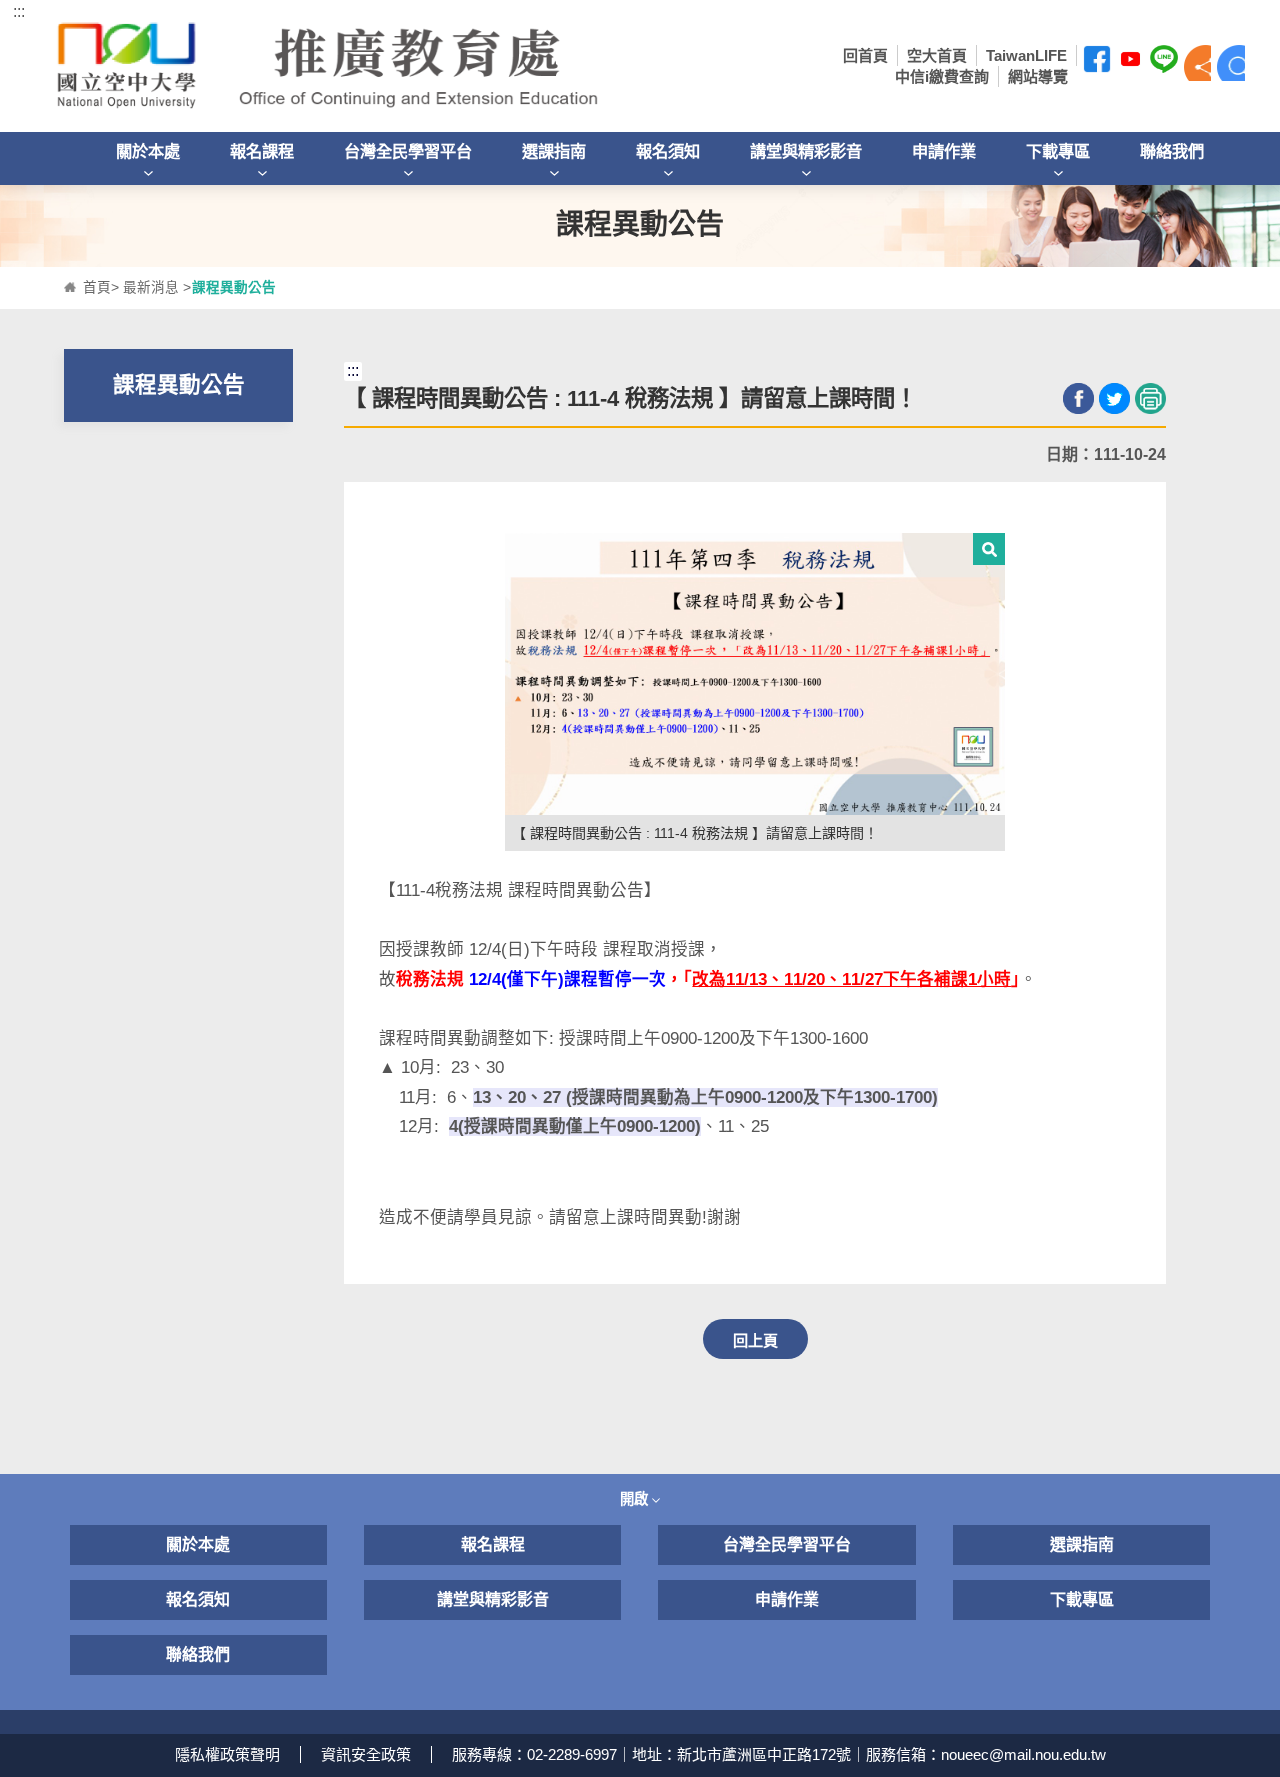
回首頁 (865, 55)
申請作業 (944, 151)
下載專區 (1058, 151)
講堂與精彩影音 (806, 151)
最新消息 (151, 287)
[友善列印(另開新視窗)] (1150, 398)
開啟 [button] (636, 1499)
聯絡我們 (1172, 151)
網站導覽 (1038, 76)
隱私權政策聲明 (227, 1754)
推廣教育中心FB (1097, 63)
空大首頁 (937, 55)
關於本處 (148, 151)
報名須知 (668, 151)
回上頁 (755, 1340)
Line (1164, 63)
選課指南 (554, 151)
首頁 (97, 287)
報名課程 (262, 151)
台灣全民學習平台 (408, 151)
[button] (1198, 63)
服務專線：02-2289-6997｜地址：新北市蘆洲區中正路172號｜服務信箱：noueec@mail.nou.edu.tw (779, 1754)
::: (19, 11)
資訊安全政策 (366, 1754)
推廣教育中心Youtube (1131, 63)
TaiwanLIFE (1026, 55)
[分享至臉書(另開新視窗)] (1078, 398)
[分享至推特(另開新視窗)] (1114, 398)
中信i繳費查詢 (942, 76)
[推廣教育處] (390, 66)
